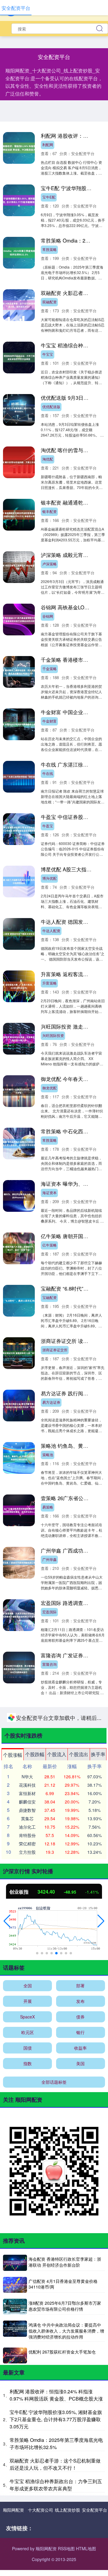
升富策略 (49, 983)
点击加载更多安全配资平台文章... (54, 2505)
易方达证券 (51, 1402)
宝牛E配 (49, 197)
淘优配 (48, 459)
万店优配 (49, 2345)
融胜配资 (49, 2188)
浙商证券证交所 (55, 1350)
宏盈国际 (49, 1612)
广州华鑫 (49, 1559)
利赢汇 (48, 1978)
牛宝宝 (48, 354)
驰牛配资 (49, 2083)
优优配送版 (51, 406)
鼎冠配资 (49, 2398)
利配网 (48, 144)
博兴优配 (49, 878)
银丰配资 (49, 511)
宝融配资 (49, 1297)
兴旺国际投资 (53, 1035)
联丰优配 (49, 2031)
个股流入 (57, 2540)
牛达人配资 (51, 930)
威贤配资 (49, 1716)
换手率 (98, 2540)
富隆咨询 (49, 1664)
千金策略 (49, 668)
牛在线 (48, 773)
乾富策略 (49, 2293)
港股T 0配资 (52, 1874)
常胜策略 (49, 249)
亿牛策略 (49, 1245)
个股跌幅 (35, 2540)
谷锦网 (48, 616)
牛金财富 (49, 721)
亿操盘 (48, 1926)
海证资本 (49, 1192)
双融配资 (49, 302)
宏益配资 (49, 1769)
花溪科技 (27, 2571)
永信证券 (49, 2136)
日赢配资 (49, 2450)
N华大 (27, 2563)
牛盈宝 (48, 826)
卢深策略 (49, 564)
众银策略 (49, 2240)
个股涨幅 (13, 2541)
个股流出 (79, 2540)
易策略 (48, 1507)
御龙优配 (49, 1088)
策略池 (48, 1454)
